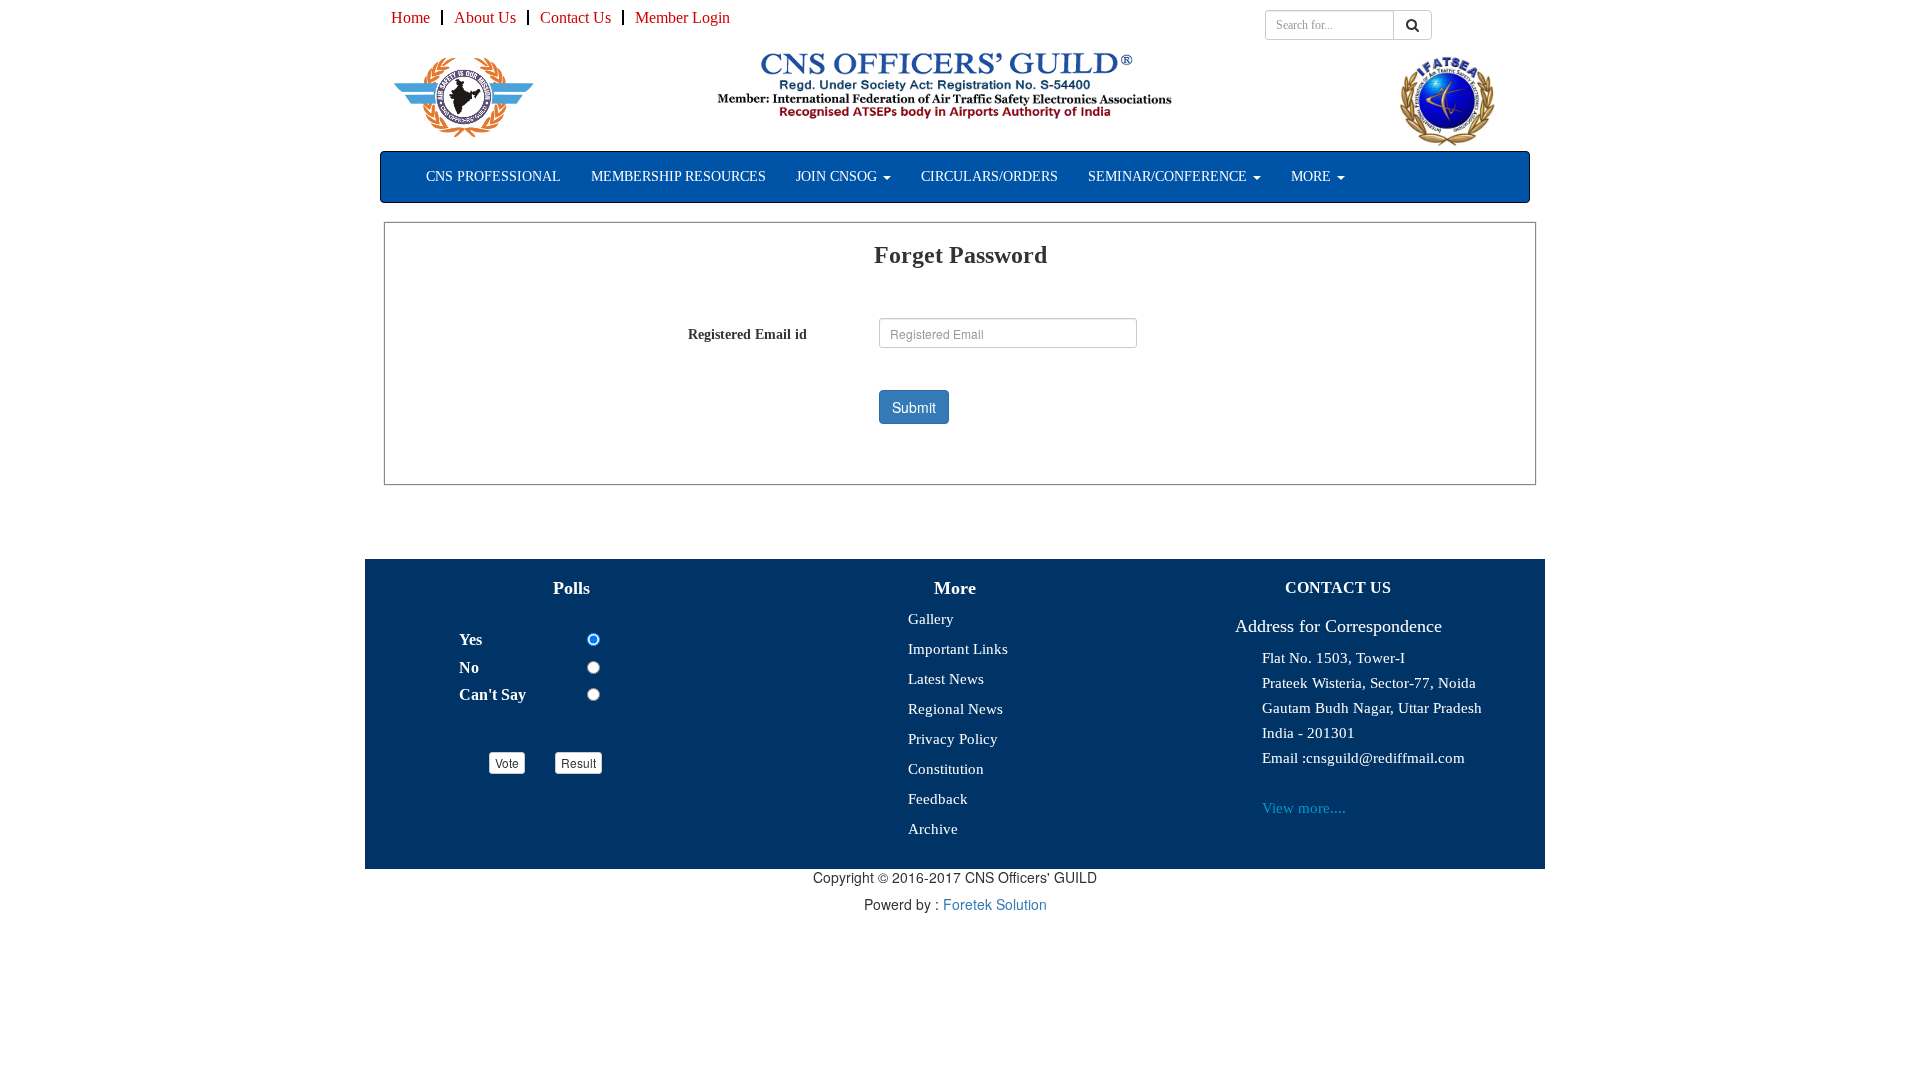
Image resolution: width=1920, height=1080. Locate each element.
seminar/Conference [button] (1169, 176)
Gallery (931, 619)
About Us (485, 17)
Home (410, 17)
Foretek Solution (995, 904)
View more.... (1304, 808)
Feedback (938, 799)
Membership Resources (678, 176)
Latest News (946, 679)
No (469, 667)
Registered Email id (747, 334)
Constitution (946, 769)
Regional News (955, 709)
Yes (470, 639)
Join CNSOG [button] (838, 176)
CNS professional (493, 176)
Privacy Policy (953, 739)
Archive (933, 829)
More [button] (1313, 176)
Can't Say (492, 694)
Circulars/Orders (989, 176)
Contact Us (575, 17)
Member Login (682, 17)
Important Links (958, 649)
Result (578, 762)
